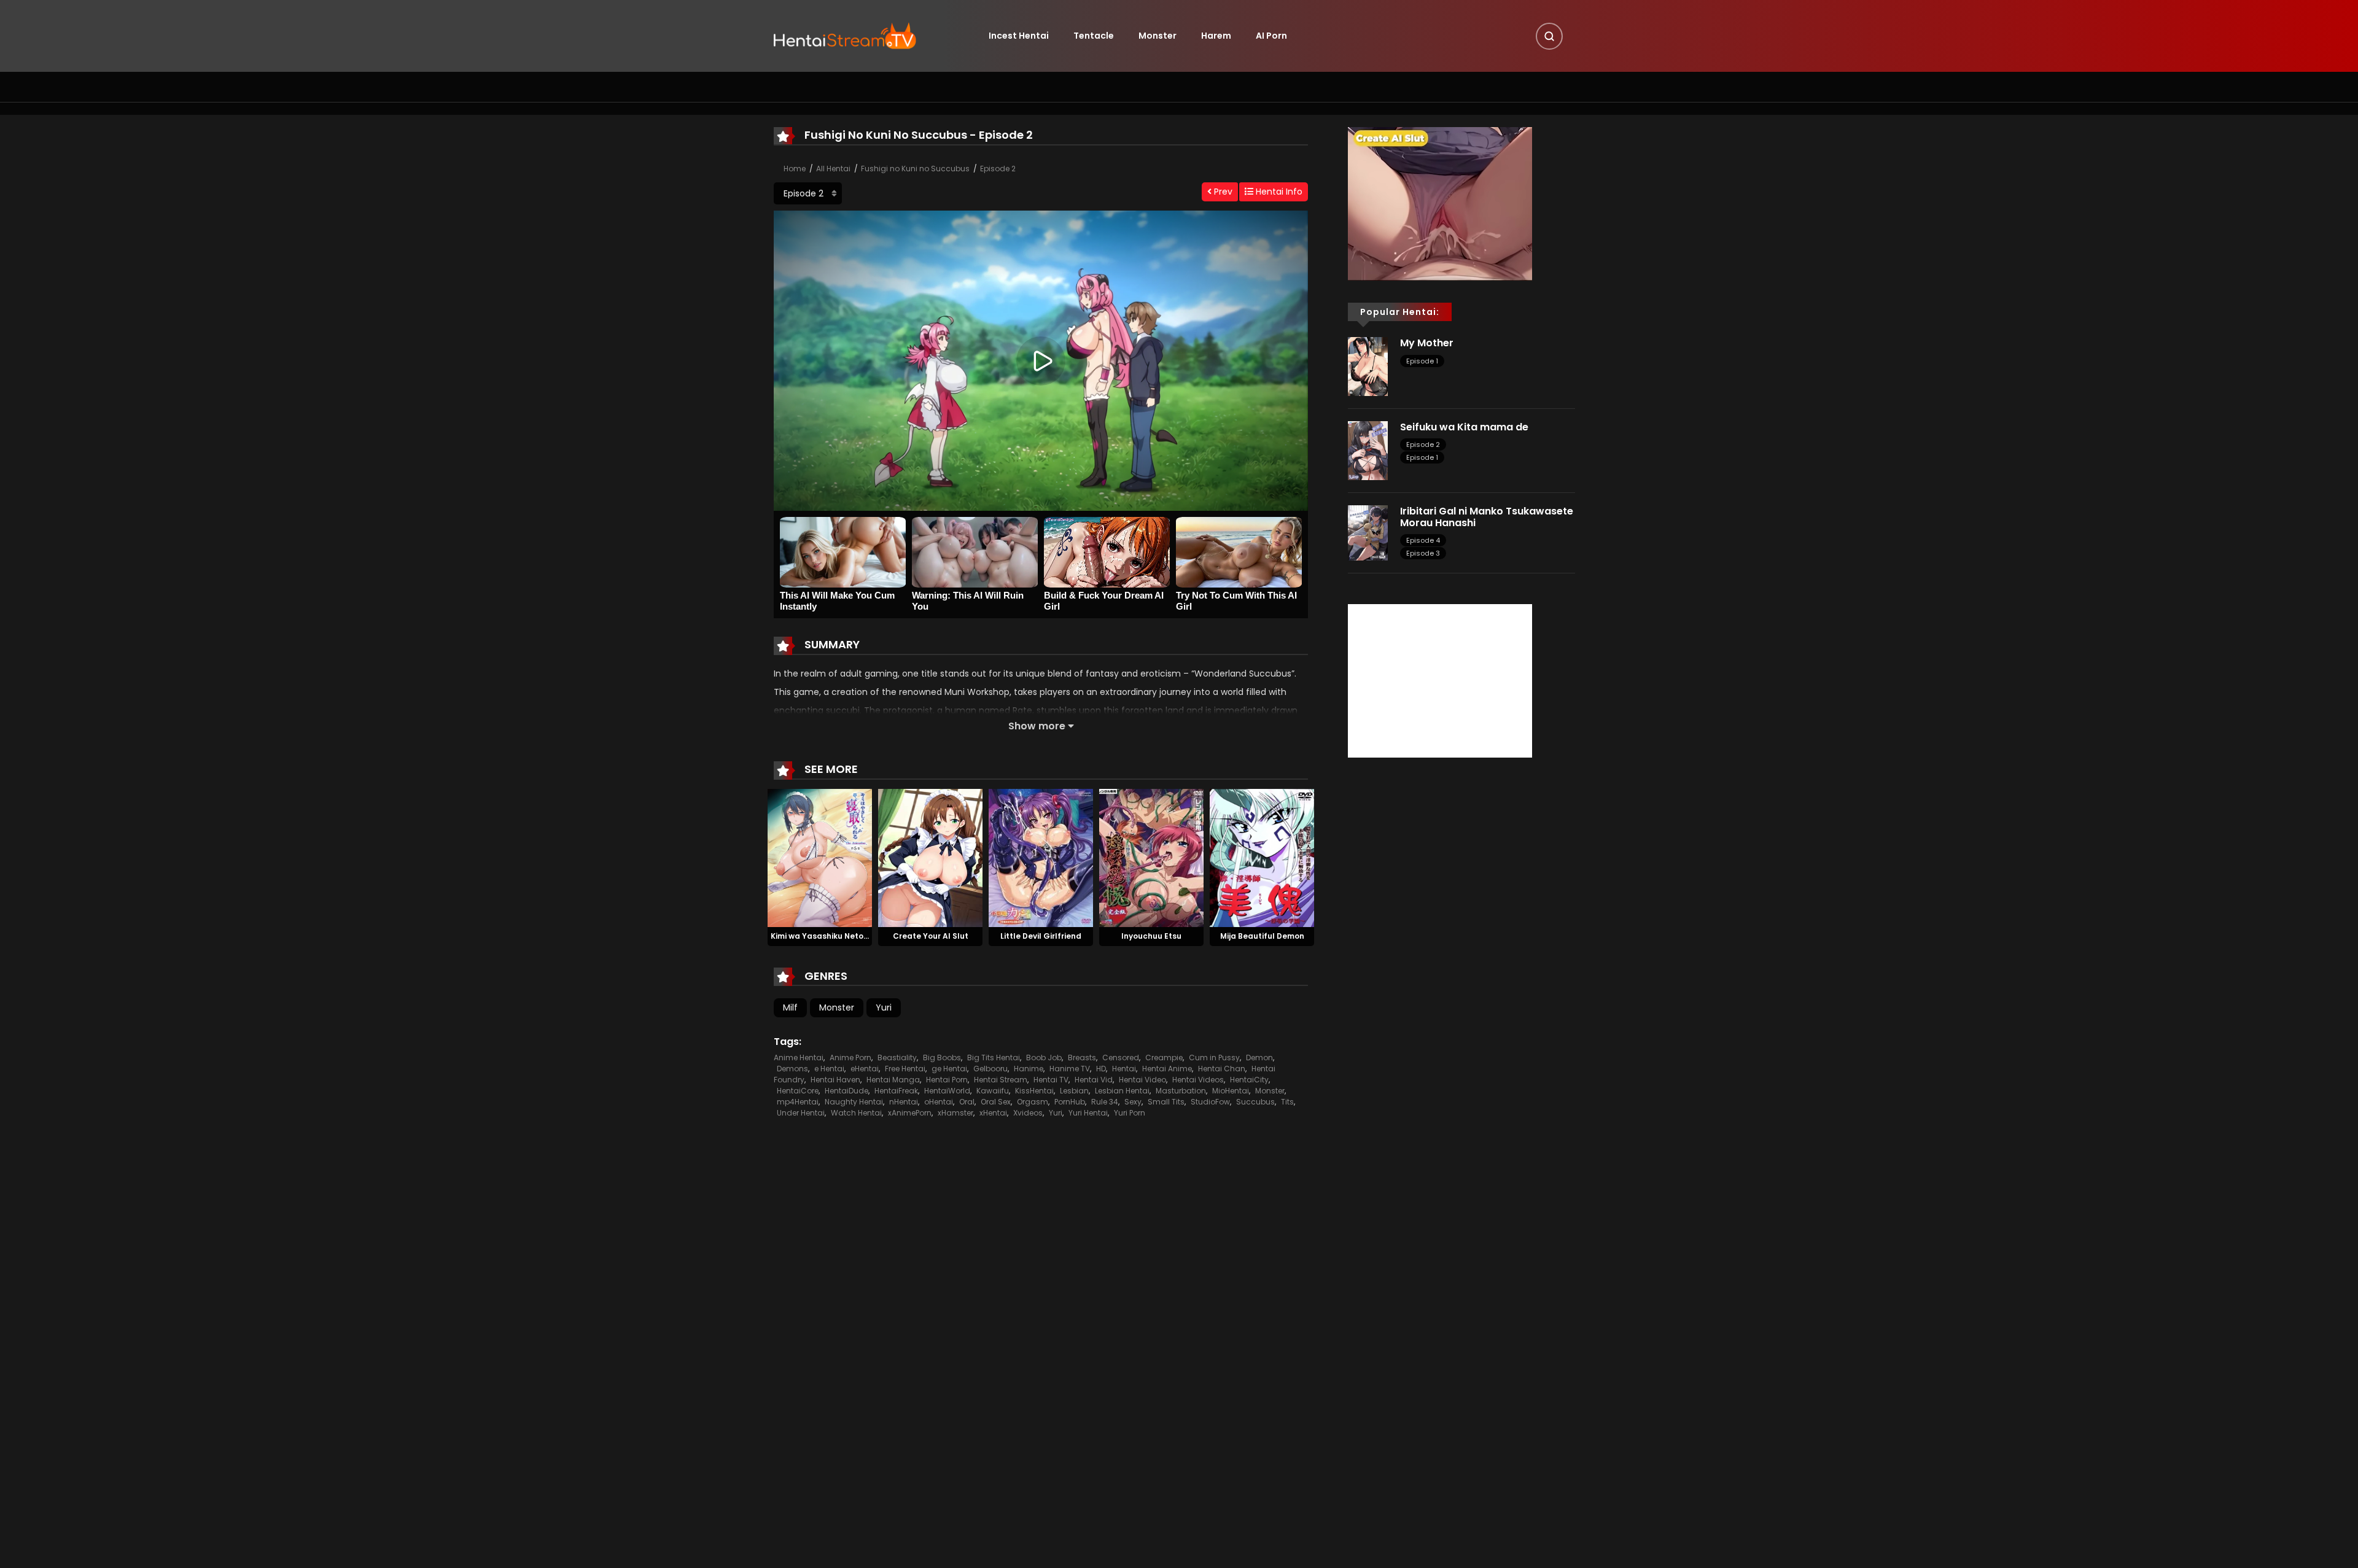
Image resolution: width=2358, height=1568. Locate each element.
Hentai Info (1278, 192)
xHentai (993, 1113)
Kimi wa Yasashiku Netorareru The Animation (859, 936)
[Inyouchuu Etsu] (1151, 857)
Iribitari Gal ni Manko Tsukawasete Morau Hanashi (1487, 517)
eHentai (865, 1069)
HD (1101, 1069)
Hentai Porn (947, 1080)
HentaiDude (846, 1091)
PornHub (1070, 1102)
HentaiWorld (947, 1091)
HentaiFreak (896, 1091)
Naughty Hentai (854, 1102)
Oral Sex (996, 1102)
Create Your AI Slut (931, 936)
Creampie (1164, 1058)
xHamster (955, 1113)
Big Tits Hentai (994, 1058)
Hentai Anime (1167, 1069)
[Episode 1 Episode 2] (808, 193)
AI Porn (1271, 36)
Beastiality (897, 1058)
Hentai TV (1051, 1080)
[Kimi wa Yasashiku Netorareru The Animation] (820, 857)
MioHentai (1231, 1091)
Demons (792, 1069)
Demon (1259, 1058)
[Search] (1549, 36)
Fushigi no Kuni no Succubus (915, 169)
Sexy (1133, 1102)
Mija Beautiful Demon (1262, 936)
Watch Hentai (856, 1113)
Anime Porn (850, 1058)
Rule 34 (1105, 1102)
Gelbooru (990, 1069)
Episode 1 (1422, 361)
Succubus (1255, 1102)
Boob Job (1044, 1058)
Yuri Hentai (1088, 1113)
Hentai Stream (1001, 1080)
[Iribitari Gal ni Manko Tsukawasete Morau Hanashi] (1368, 532)
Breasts (1082, 1058)
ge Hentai (949, 1069)
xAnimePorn (910, 1113)
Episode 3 (1423, 553)
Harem (1216, 36)
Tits (1287, 1102)
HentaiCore (798, 1091)
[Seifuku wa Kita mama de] (1368, 450)
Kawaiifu (993, 1091)
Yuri (884, 1007)
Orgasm (1033, 1102)
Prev (1222, 192)
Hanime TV (1070, 1069)
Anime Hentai (799, 1058)
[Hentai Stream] (845, 35)
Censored (1121, 1058)
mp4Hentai (798, 1102)
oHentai (939, 1102)
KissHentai (1034, 1091)
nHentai (904, 1102)
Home (795, 169)
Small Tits (1166, 1102)
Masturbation (1181, 1091)
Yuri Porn (1130, 1113)
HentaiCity (1249, 1080)
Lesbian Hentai (1122, 1091)
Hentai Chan (1222, 1069)
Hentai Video (1142, 1080)
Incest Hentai (1019, 36)
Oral (967, 1102)
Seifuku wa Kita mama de (1464, 427)
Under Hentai (801, 1113)
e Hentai (829, 1069)
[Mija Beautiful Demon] (1262, 857)
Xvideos (1028, 1113)
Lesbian (1074, 1091)
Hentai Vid (1094, 1080)
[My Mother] (1368, 366)
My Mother (1427, 343)
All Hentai (833, 169)
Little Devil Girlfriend (1041, 936)
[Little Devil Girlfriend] (1041, 857)
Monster (1158, 36)
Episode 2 (998, 169)
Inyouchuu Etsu (1151, 936)
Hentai (1124, 1069)
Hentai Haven (835, 1080)
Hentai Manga (893, 1080)
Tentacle (1094, 36)
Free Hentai (905, 1069)
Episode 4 (1423, 540)
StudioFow (1210, 1102)
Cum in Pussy (1214, 1058)
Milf (790, 1007)
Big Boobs (942, 1058)
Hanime (1029, 1069)
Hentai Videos (1198, 1080)
